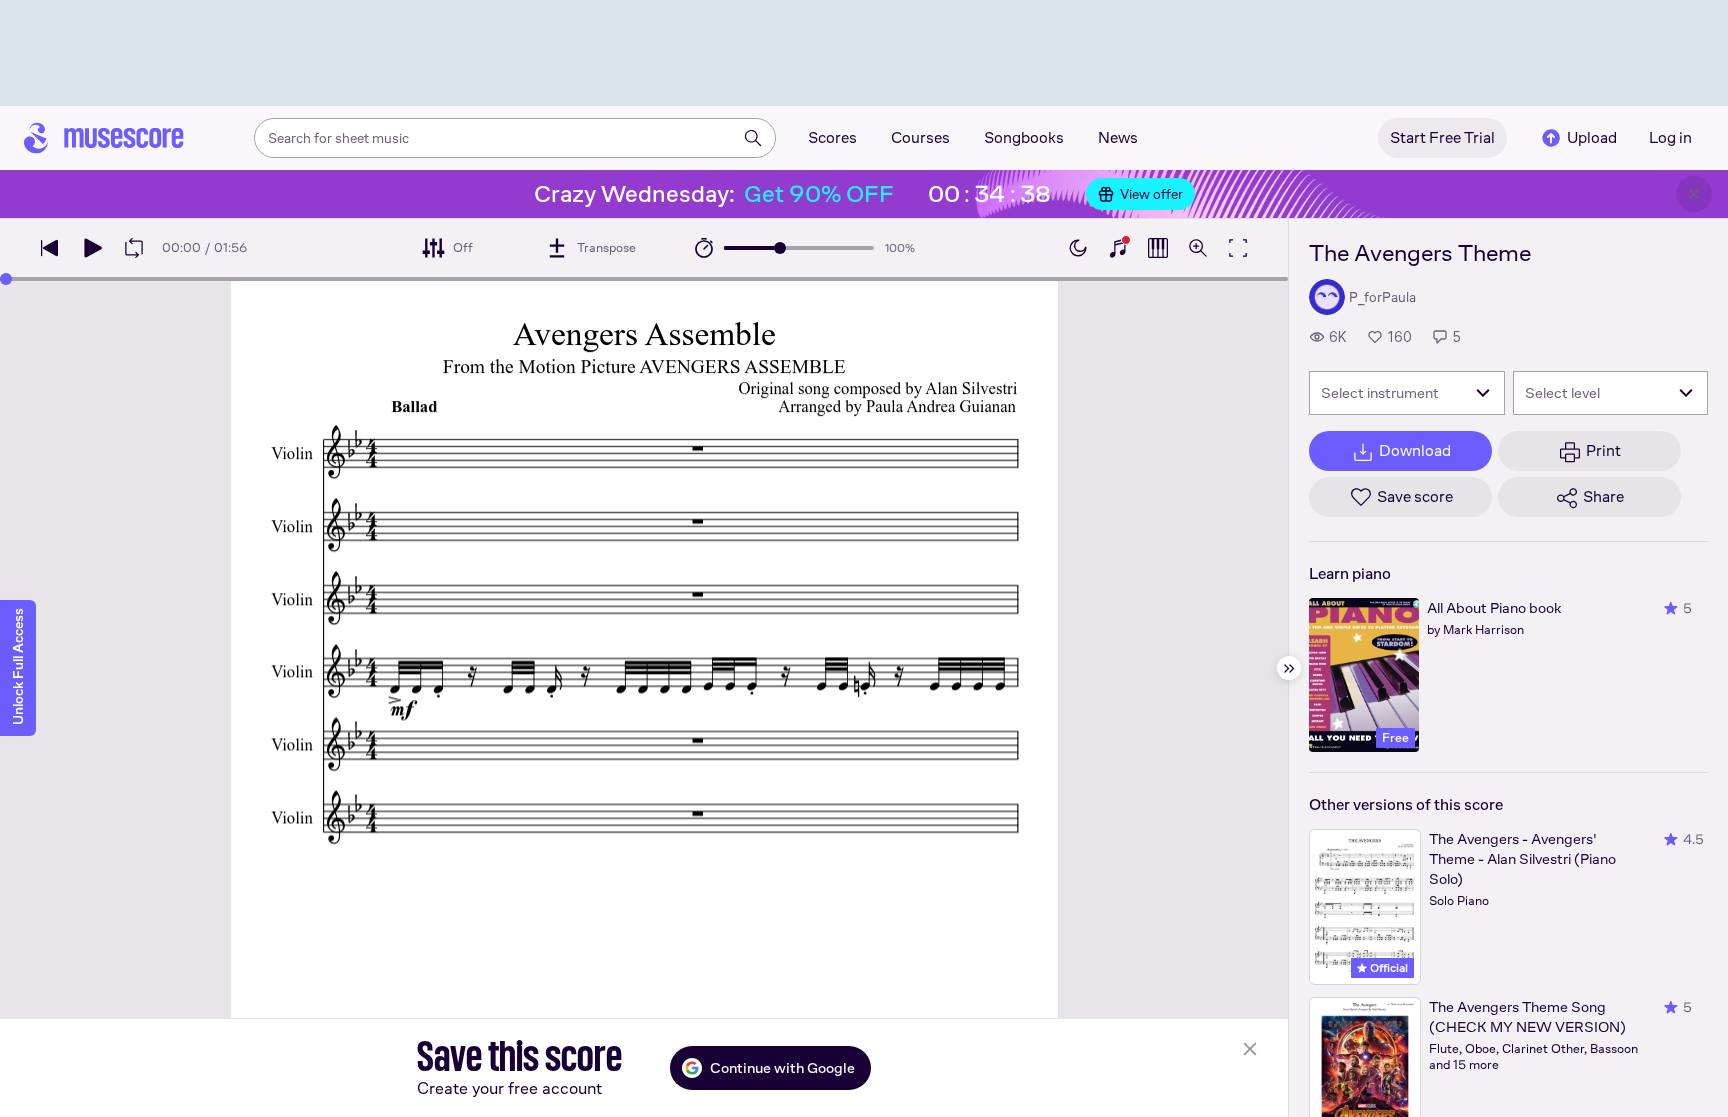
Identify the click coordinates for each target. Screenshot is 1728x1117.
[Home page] (104, 138)
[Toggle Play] (92, 248)
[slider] (780, 248)
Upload (1592, 137)
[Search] (753, 138)
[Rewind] (50, 248)
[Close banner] (1694, 194)
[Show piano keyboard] (1118, 248)
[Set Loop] (134, 248)
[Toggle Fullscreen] (1238, 248)
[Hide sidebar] (1289, 668)
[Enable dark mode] (1078, 248)
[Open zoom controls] (1198, 248)
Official (1387, 968)
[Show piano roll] (1158, 248)
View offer (1151, 194)
